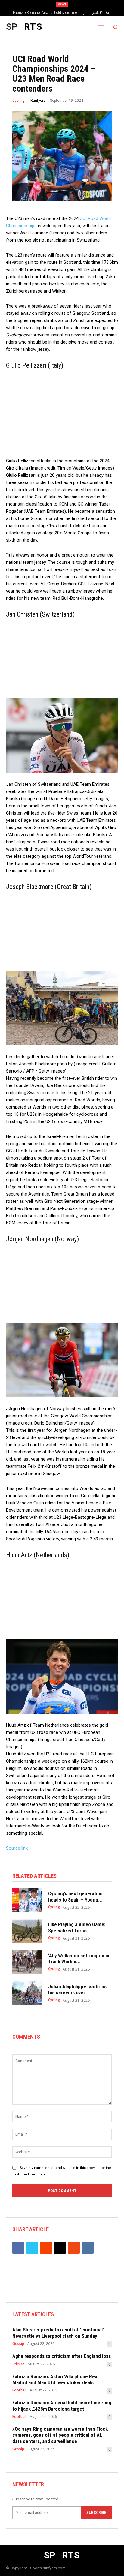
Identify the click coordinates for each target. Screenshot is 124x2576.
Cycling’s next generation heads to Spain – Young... (75, 1896)
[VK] (88, 2248)
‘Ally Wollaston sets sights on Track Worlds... (79, 1959)
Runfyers (38, 101)
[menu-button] (101, 27)
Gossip (18, 2344)
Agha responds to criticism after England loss (62, 2356)
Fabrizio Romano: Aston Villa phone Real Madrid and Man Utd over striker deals (55, 2379)
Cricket (18, 2364)
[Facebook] (18, 2248)
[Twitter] (32, 2248)
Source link (17, 1848)
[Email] (60, 2248)
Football (19, 2390)
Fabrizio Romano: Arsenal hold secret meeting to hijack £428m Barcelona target (62, 2406)
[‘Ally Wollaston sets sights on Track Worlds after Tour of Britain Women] (27, 1962)
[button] (115, 27)
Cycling (19, 101)
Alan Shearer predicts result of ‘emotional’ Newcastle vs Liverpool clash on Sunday (58, 2333)
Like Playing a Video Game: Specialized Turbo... (77, 1927)
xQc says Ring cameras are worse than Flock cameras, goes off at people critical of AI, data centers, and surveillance (60, 2435)
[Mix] (74, 2248)
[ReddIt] (46, 2248)
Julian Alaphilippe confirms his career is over (77, 1989)
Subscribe (96, 2513)
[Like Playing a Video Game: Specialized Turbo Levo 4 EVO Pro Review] (27, 1931)
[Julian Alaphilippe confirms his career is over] (27, 1993)
